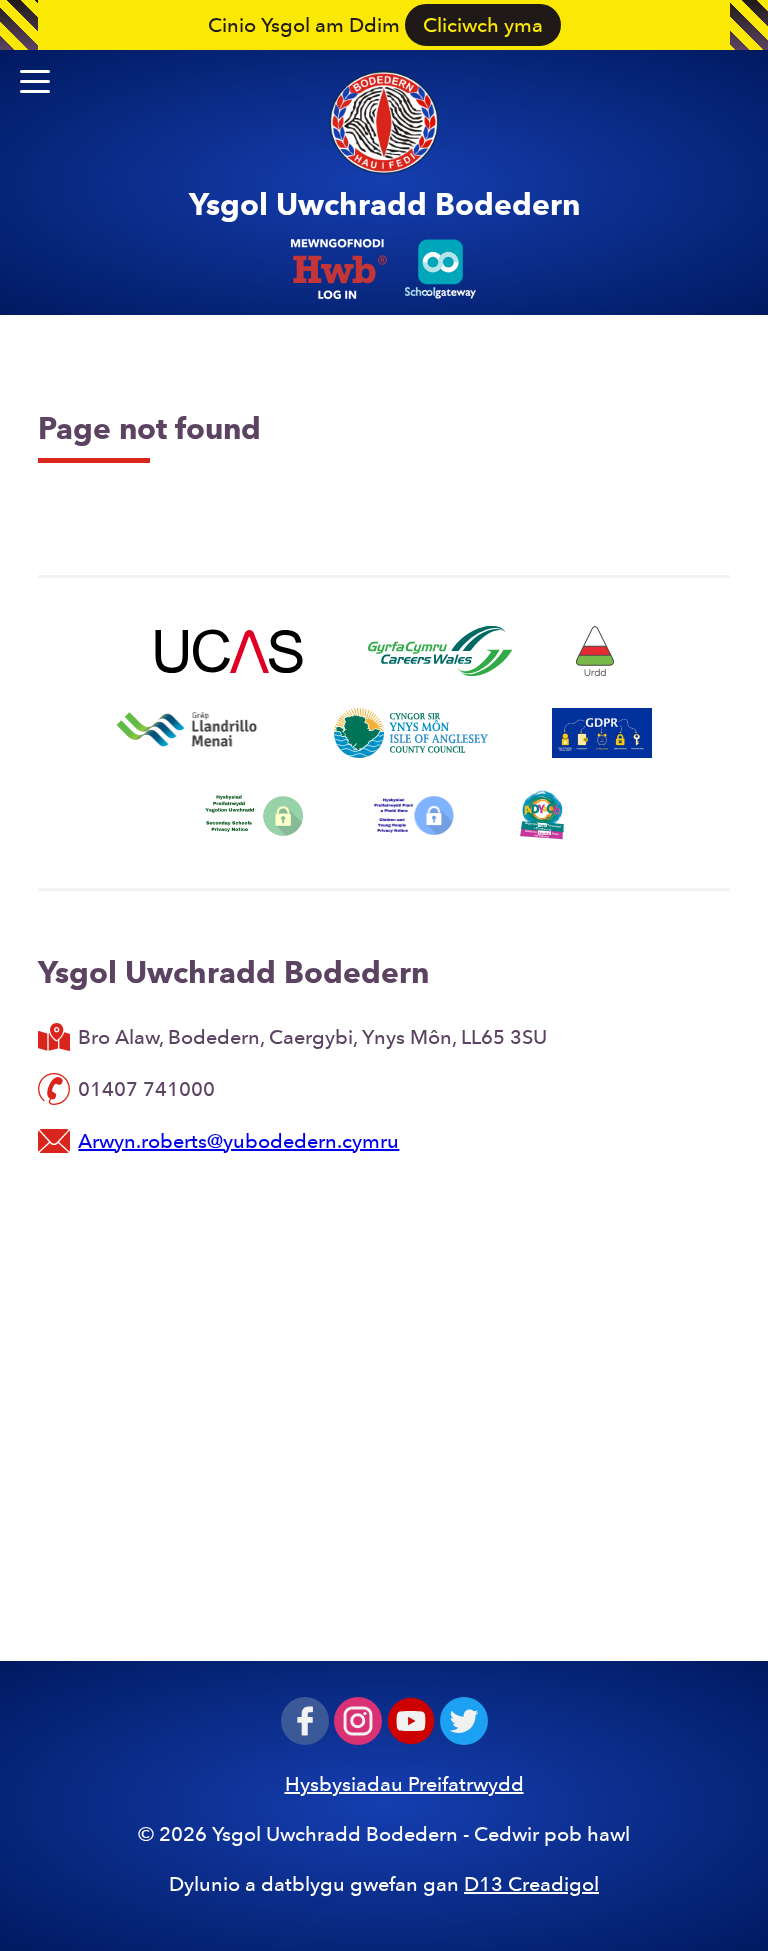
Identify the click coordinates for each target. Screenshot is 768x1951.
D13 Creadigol (531, 1884)
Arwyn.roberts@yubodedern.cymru (238, 1141)
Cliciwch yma (483, 25)
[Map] (383, 1403)
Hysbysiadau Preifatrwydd (404, 1784)
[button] (35, 81)
